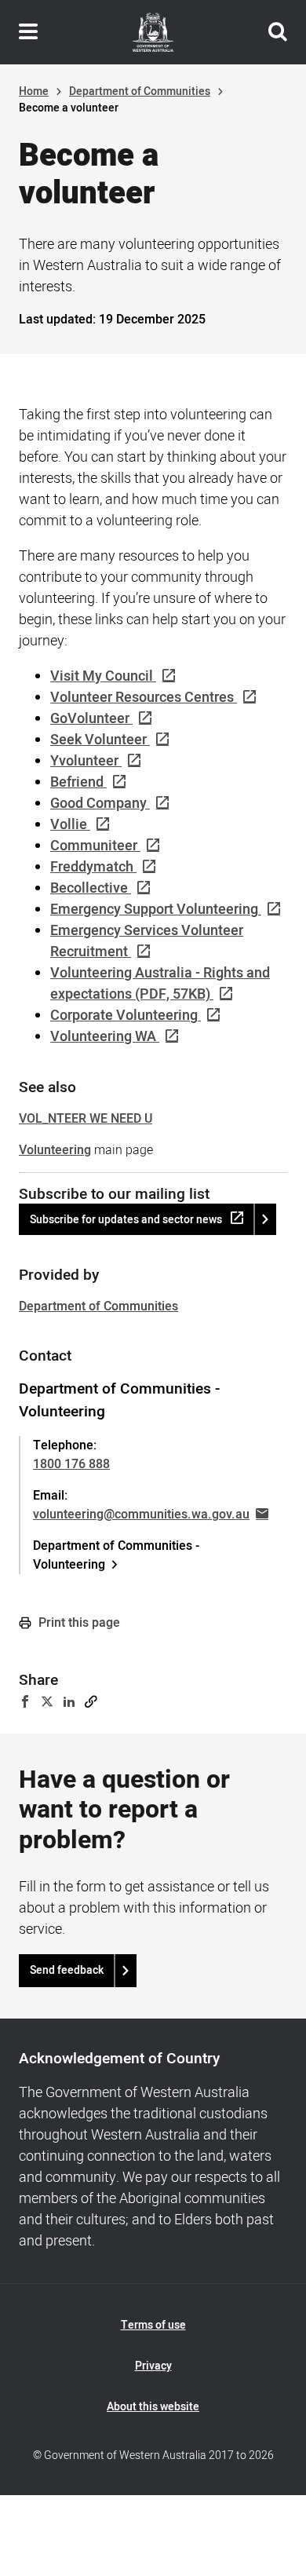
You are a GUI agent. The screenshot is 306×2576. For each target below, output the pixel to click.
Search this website (278, 32)
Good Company (98, 804)
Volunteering (55, 1150)
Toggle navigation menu (28, 32)
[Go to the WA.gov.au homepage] (153, 32)
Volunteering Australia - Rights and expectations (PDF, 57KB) (160, 984)
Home (34, 91)
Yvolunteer (84, 761)
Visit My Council (102, 676)
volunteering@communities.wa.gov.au (141, 1515)
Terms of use (153, 2325)
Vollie (69, 825)
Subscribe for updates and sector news (126, 1220)
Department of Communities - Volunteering (116, 1555)
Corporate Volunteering (124, 1016)
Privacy (153, 2366)
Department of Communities (140, 91)
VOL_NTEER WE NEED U (86, 1119)
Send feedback (67, 1970)
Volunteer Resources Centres (142, 698)
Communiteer (94, 846)
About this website (153, 2407)
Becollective (89, 888)
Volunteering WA (103, 1037)
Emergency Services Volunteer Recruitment (147, 941)
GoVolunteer (90, 719)
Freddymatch (92, 867)
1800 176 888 (71, 1464)
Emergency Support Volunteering (154, 910)
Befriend (77, 782)
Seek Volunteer (98, 740)
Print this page (78, 1623)
